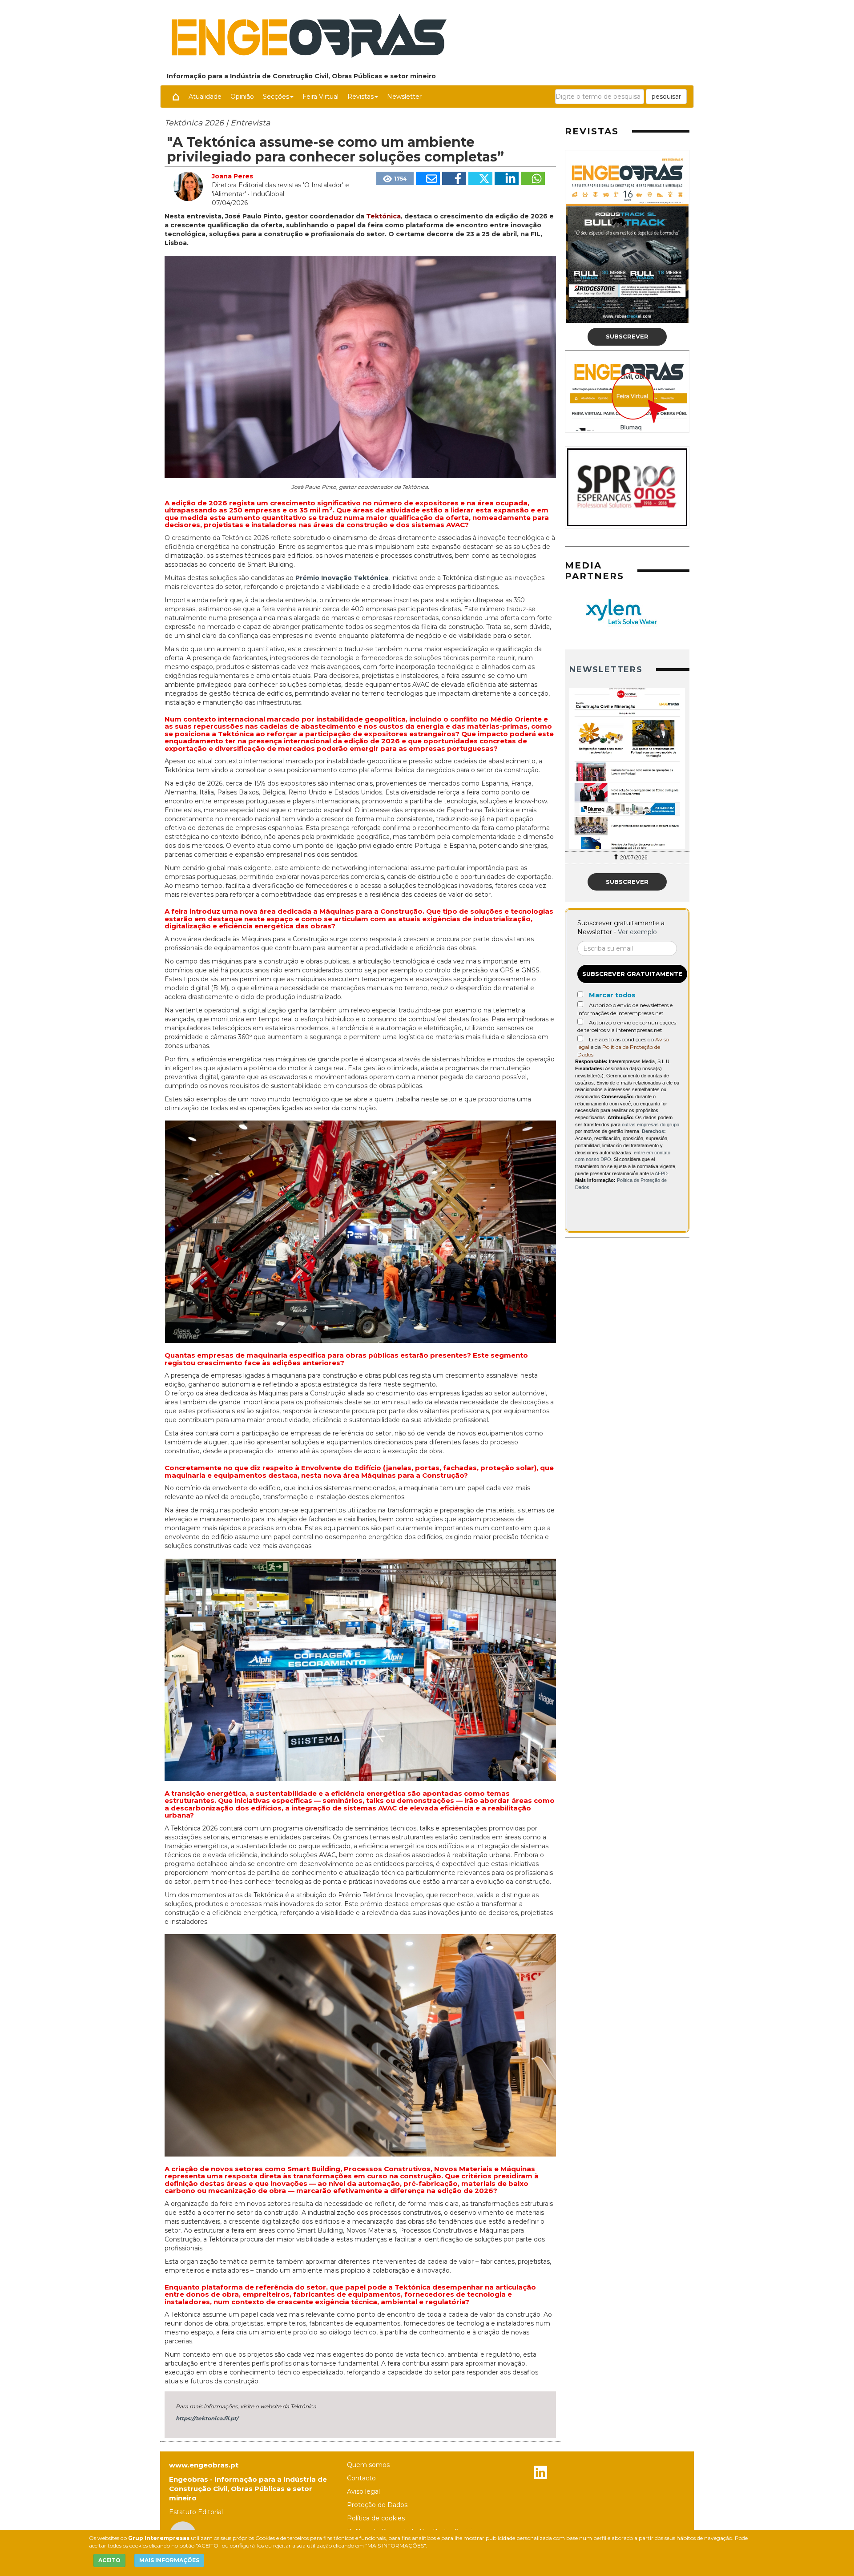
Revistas (361, 97)
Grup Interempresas (159, 2538)
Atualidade (205, 97)
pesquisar (666, 97)
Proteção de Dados (377, 2505)
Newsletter (404, 97)
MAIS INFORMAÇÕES (169, 2560)
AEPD (661, 1173)
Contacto (361, 2478)
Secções (276, 97)
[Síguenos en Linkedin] (540, 2473)
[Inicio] (176, 97)
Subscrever (627, 336)
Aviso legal (363, 2491)
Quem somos (368, 2465)
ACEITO (109, 2560)
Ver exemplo (637, 932)
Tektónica (383, 216)
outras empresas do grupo (651, 1125)
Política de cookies (376, 2518)
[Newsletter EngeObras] (595, 768)
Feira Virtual (320, 97)
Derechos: (654, 1131)
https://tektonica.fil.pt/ (207, 2418)
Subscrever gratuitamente (632, 974)
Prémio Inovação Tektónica (342, 578)
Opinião (242, 97)
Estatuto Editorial (196, 2512)
